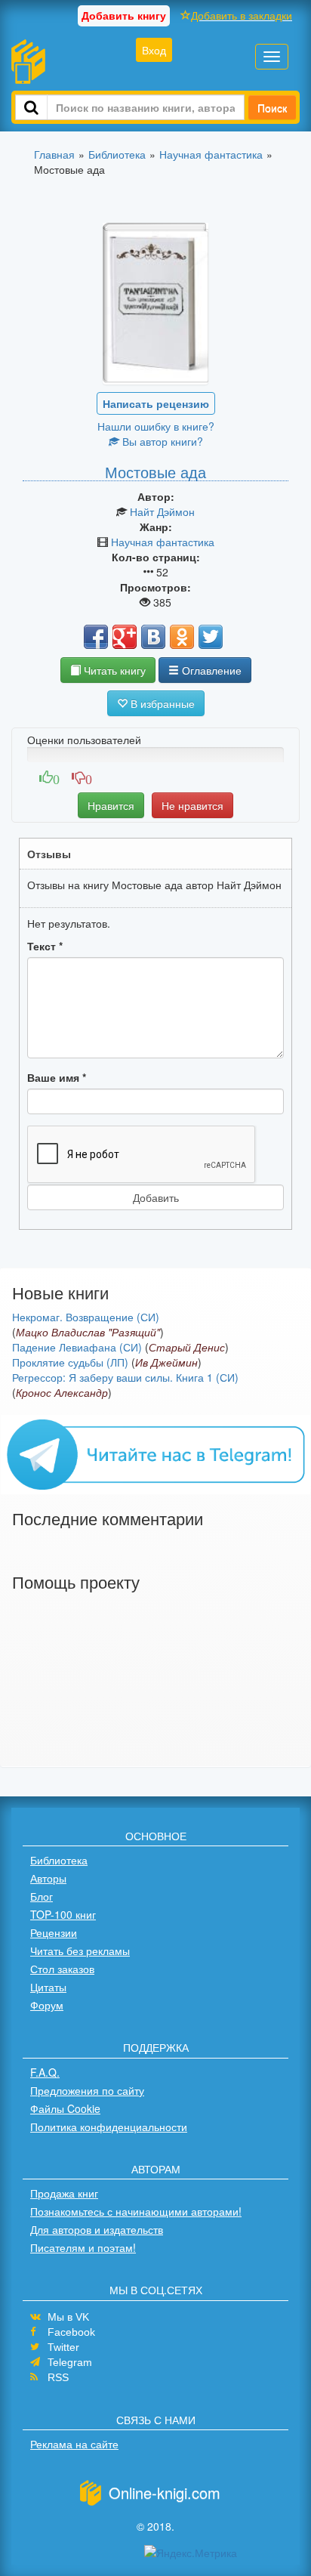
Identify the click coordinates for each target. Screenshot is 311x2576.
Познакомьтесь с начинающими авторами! (136, 2211)
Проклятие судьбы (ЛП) (70, 1362)
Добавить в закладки (242, 15)
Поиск (272, 107)
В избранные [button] (161, 703)
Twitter (63, 2347)
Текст (45, 946)
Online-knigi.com (165, 2493)
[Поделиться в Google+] (125, 637)
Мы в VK (68, 2317)
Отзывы (49, 854)
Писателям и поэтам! (83, 2247)
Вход (154, 50)
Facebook (71, 2332)
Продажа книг (64, 2193)
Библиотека (59, 1860)
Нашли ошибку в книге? (156, 426)
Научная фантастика (163, 542)
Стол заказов (62, 1969)
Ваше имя (57, 1077)
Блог (42, 1896)
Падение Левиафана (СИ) (77, 1347)
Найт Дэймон (162, 511)
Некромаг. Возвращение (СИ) (86, 1317)
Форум (47, 2005)
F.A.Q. (45, 2072)
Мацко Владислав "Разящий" (88, 1332)
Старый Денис (187, 1347)
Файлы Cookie (65, 2108)
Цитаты (48, 1987)
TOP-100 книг (63, 1914)
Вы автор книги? (161, 441)
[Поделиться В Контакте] (153, 637)
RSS (58, 2377)
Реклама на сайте (74, 2444)
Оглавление (210, 670)
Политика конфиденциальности (109, 2127)
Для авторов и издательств (97, 2229)
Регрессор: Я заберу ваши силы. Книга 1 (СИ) (125, 1377)
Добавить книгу (124, 15)
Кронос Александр (62, 1392)
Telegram (70, 2362)
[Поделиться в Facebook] (96, 637)
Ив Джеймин (166, 1362)
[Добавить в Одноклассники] (182, 637)
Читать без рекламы (80, 1951)
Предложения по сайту (87, 2090)
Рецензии (54, 1932)
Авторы (48, 1878)
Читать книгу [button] (113, 670)
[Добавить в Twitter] (211, 637)
